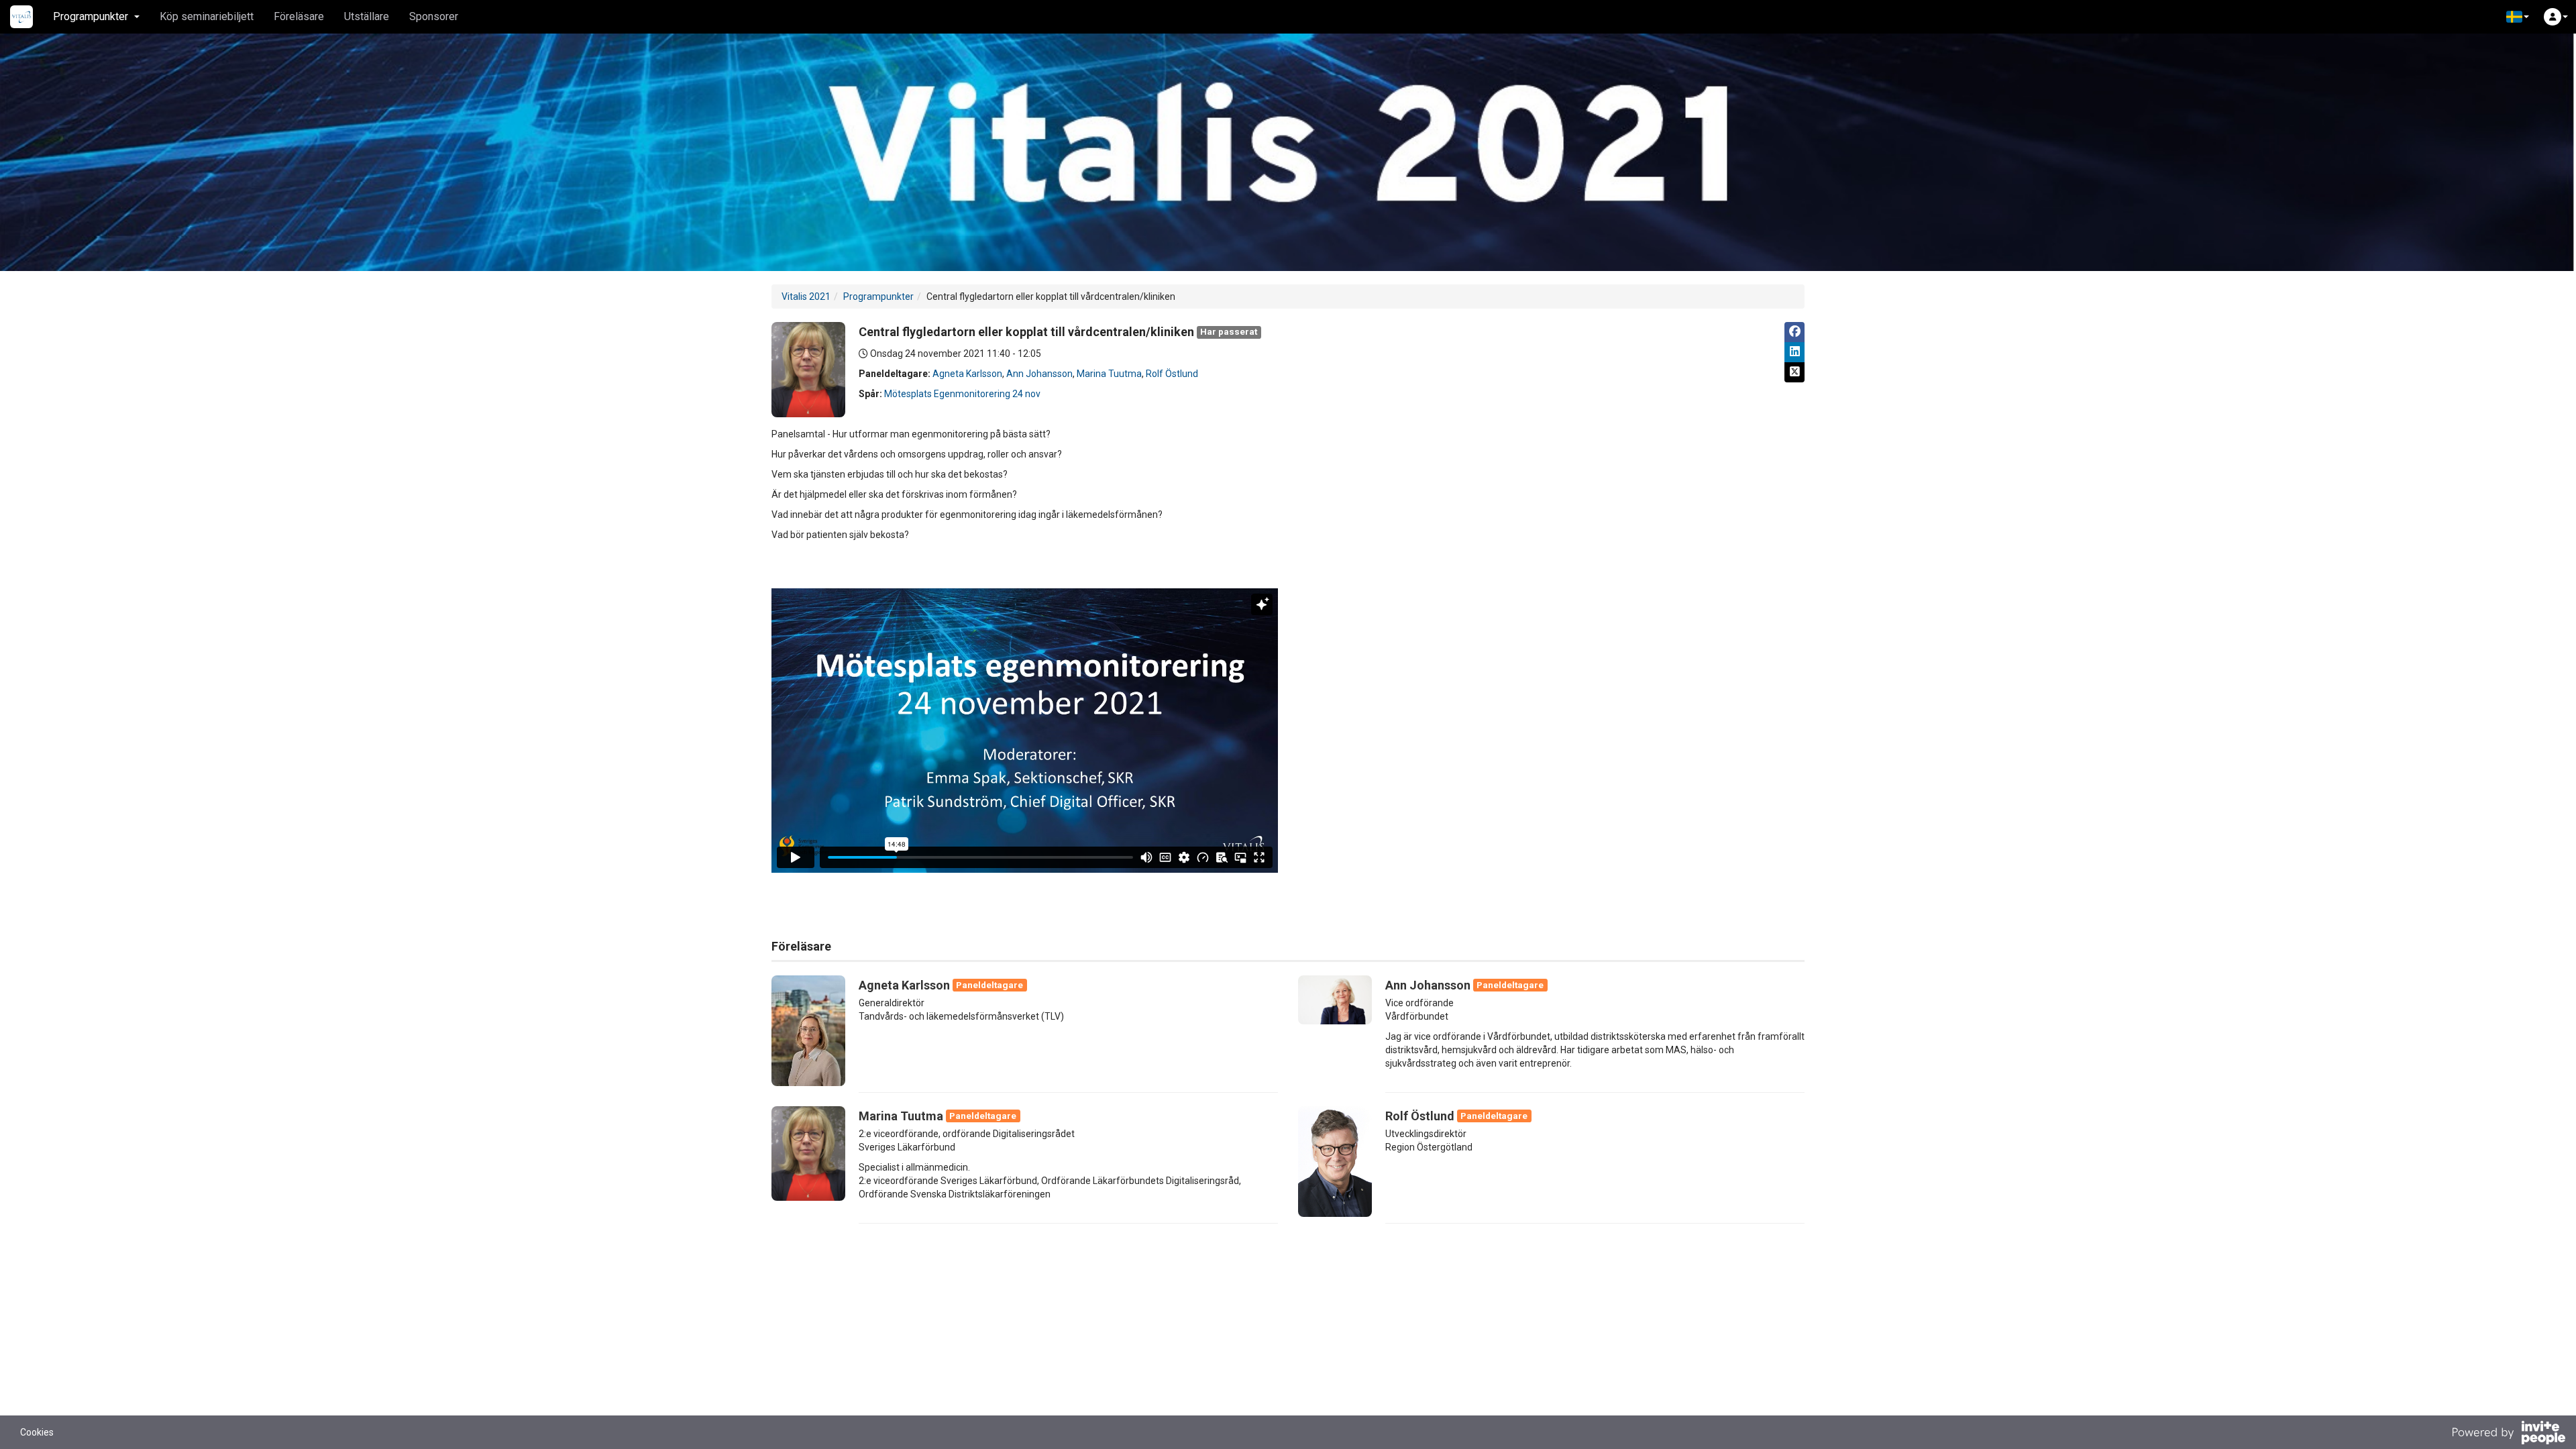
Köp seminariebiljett (207, 16)
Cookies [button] (37, 1432)
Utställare (367, 16)
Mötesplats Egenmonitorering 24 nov (962, 394)
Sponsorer (434, 16)
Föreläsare (299, 16)
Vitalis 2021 (806, 297)
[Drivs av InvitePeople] (2508, 1434)
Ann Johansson (1039, 374)
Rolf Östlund (1172, 374)
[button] (2518, 17)
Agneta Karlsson (967, 374)
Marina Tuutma (1109, 374)
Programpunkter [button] (91, 16)
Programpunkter (878, 297)
